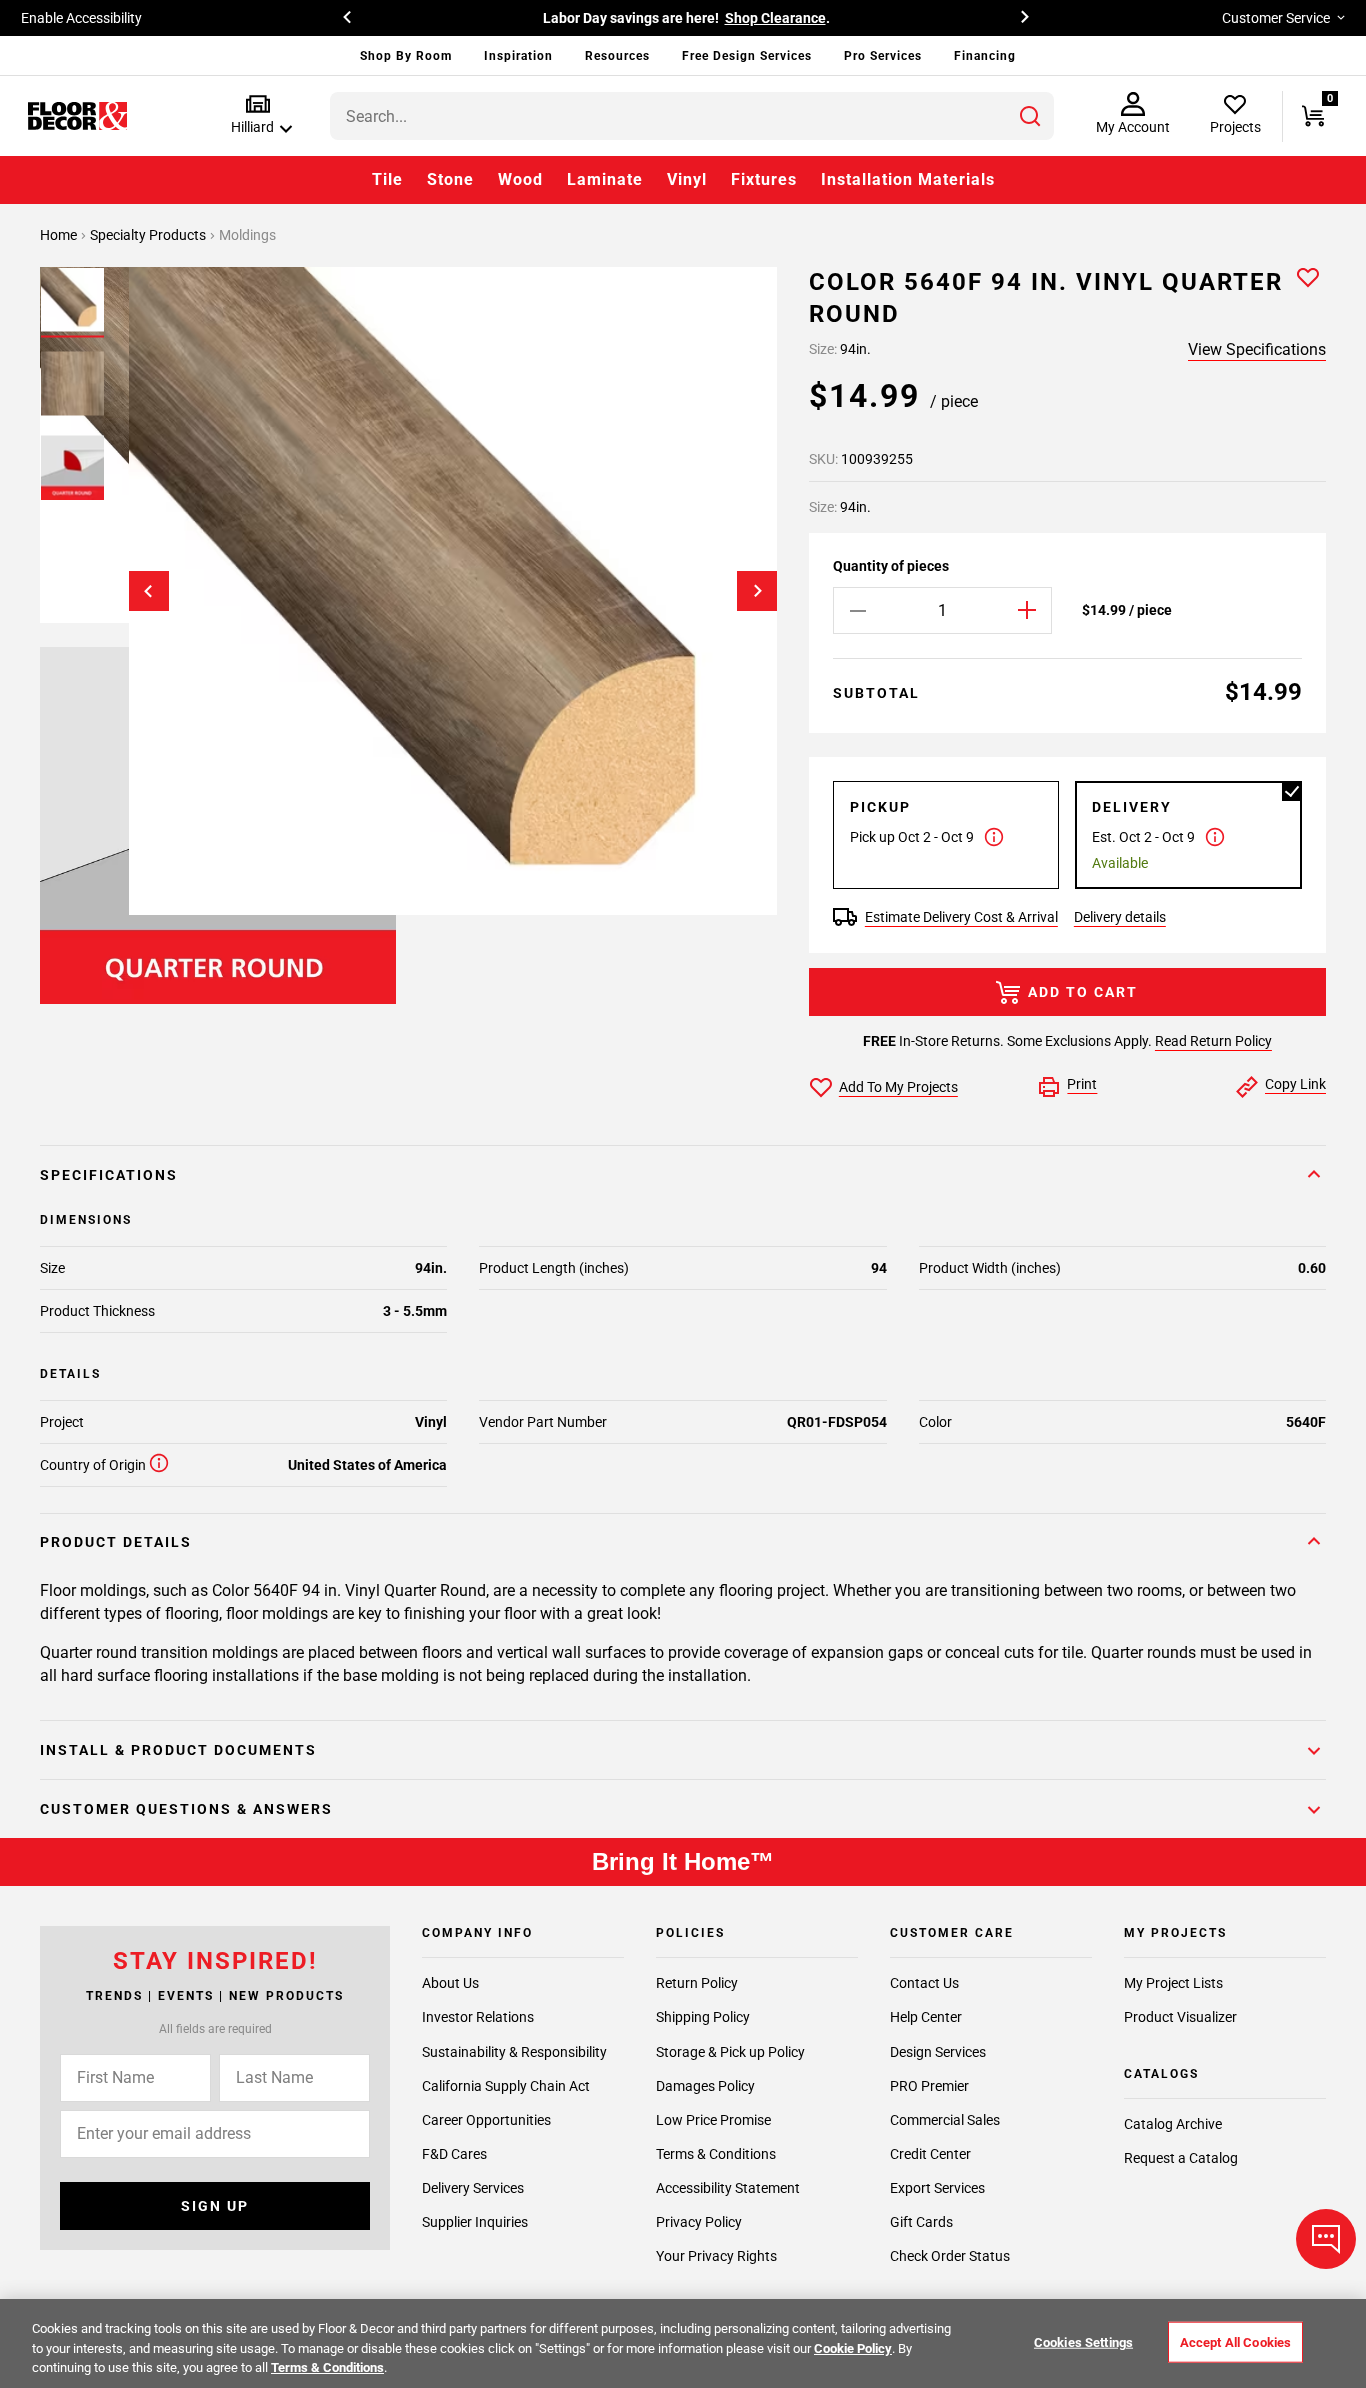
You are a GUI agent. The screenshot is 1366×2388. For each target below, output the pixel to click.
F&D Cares (454, 2154)
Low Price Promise (713, 2120)
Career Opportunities (486, 2120)
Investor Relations (478, 2017)
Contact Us (924, 1983)
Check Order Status (950, 2256)
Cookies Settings (1083, 2341)
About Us (450, 1983)
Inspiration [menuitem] (518, 56)
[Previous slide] (149, 591)
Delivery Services (473, 2188)
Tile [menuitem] (387, 179)
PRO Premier (929, 2086)
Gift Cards (921, 2222)
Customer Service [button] (1276, 18)
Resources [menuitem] (617, 56)
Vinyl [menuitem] (687, 179)
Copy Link (1295, 1084)
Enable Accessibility (81, 18)
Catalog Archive (1173, 2124)
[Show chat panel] (1326, 2239)
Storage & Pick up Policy (730, 2052)
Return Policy (697, 1983)
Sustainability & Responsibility (514, 2052)
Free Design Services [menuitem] (747, 56)
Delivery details (1120, 917)
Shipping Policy (703, 2017)
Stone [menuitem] (450, 179)
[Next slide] (757, 591)
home (60, 235)
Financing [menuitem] (985, 56)
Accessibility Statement (728, 2188)
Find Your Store (884, 18)
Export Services (937, 2188)
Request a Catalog (1181, 2158)
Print (1082, 1084)
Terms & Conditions (716, 2154)
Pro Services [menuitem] (883, 56)
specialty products (149, 235)
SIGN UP (215, 2206)
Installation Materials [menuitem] (908, 179)
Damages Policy (705, 2086)
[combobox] (692, 116)
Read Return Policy (1213, 1041)
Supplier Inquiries (475, 2222)
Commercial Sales (945, 2120)
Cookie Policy (853, 2348)
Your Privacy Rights (716, 2256)
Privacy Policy (699, 2222)
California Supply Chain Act (506, 2086)
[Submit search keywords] (1030, 116)
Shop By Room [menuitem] (406, 56)
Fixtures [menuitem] (764, 179)
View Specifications (1257, 349)
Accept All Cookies (1235, 2341)
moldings (247, 235)
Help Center (926, 2017)
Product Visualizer (1180, 2017)
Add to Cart (1083, 992)
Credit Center (930, 2154)
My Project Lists (1173, 1983)
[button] (257, 115)
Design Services (938, 2052)
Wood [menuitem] (520, 179)
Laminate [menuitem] (605, 179)
